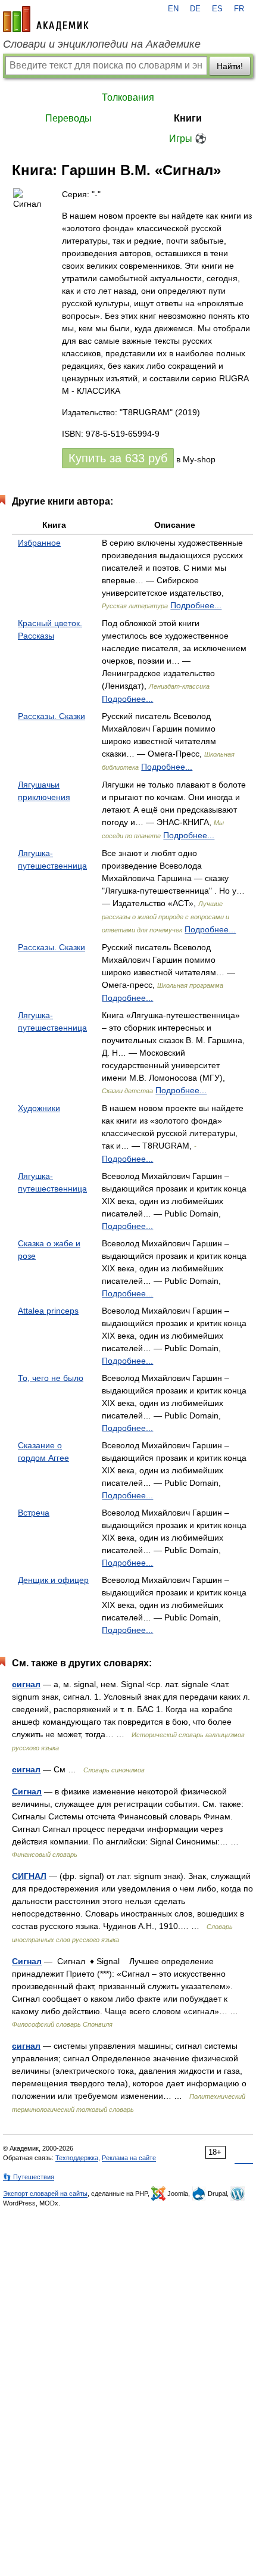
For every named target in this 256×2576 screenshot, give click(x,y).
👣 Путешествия (29, 2177)
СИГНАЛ (29, 1876)
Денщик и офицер (53, 1580)
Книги (188, 118)
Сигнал (27, 1791)
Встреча (34, 1513)
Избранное (39, 543)
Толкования (128, 97)
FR (239, 9)
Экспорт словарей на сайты (45, 2194)
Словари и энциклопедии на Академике (102, 44)
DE (195, 9)
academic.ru (46, 19)
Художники (39, 1108)
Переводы (68, 118)
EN (173, 9)
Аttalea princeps (48, 1311)
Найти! (230, 66)
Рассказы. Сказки (51, 716)
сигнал (26, 1684)
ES (217, 9)
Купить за (118, 458)
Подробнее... (196, 605)
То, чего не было (51, 1378)
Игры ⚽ (188, 139)
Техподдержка (77, 2158)
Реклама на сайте (129, 2158)
